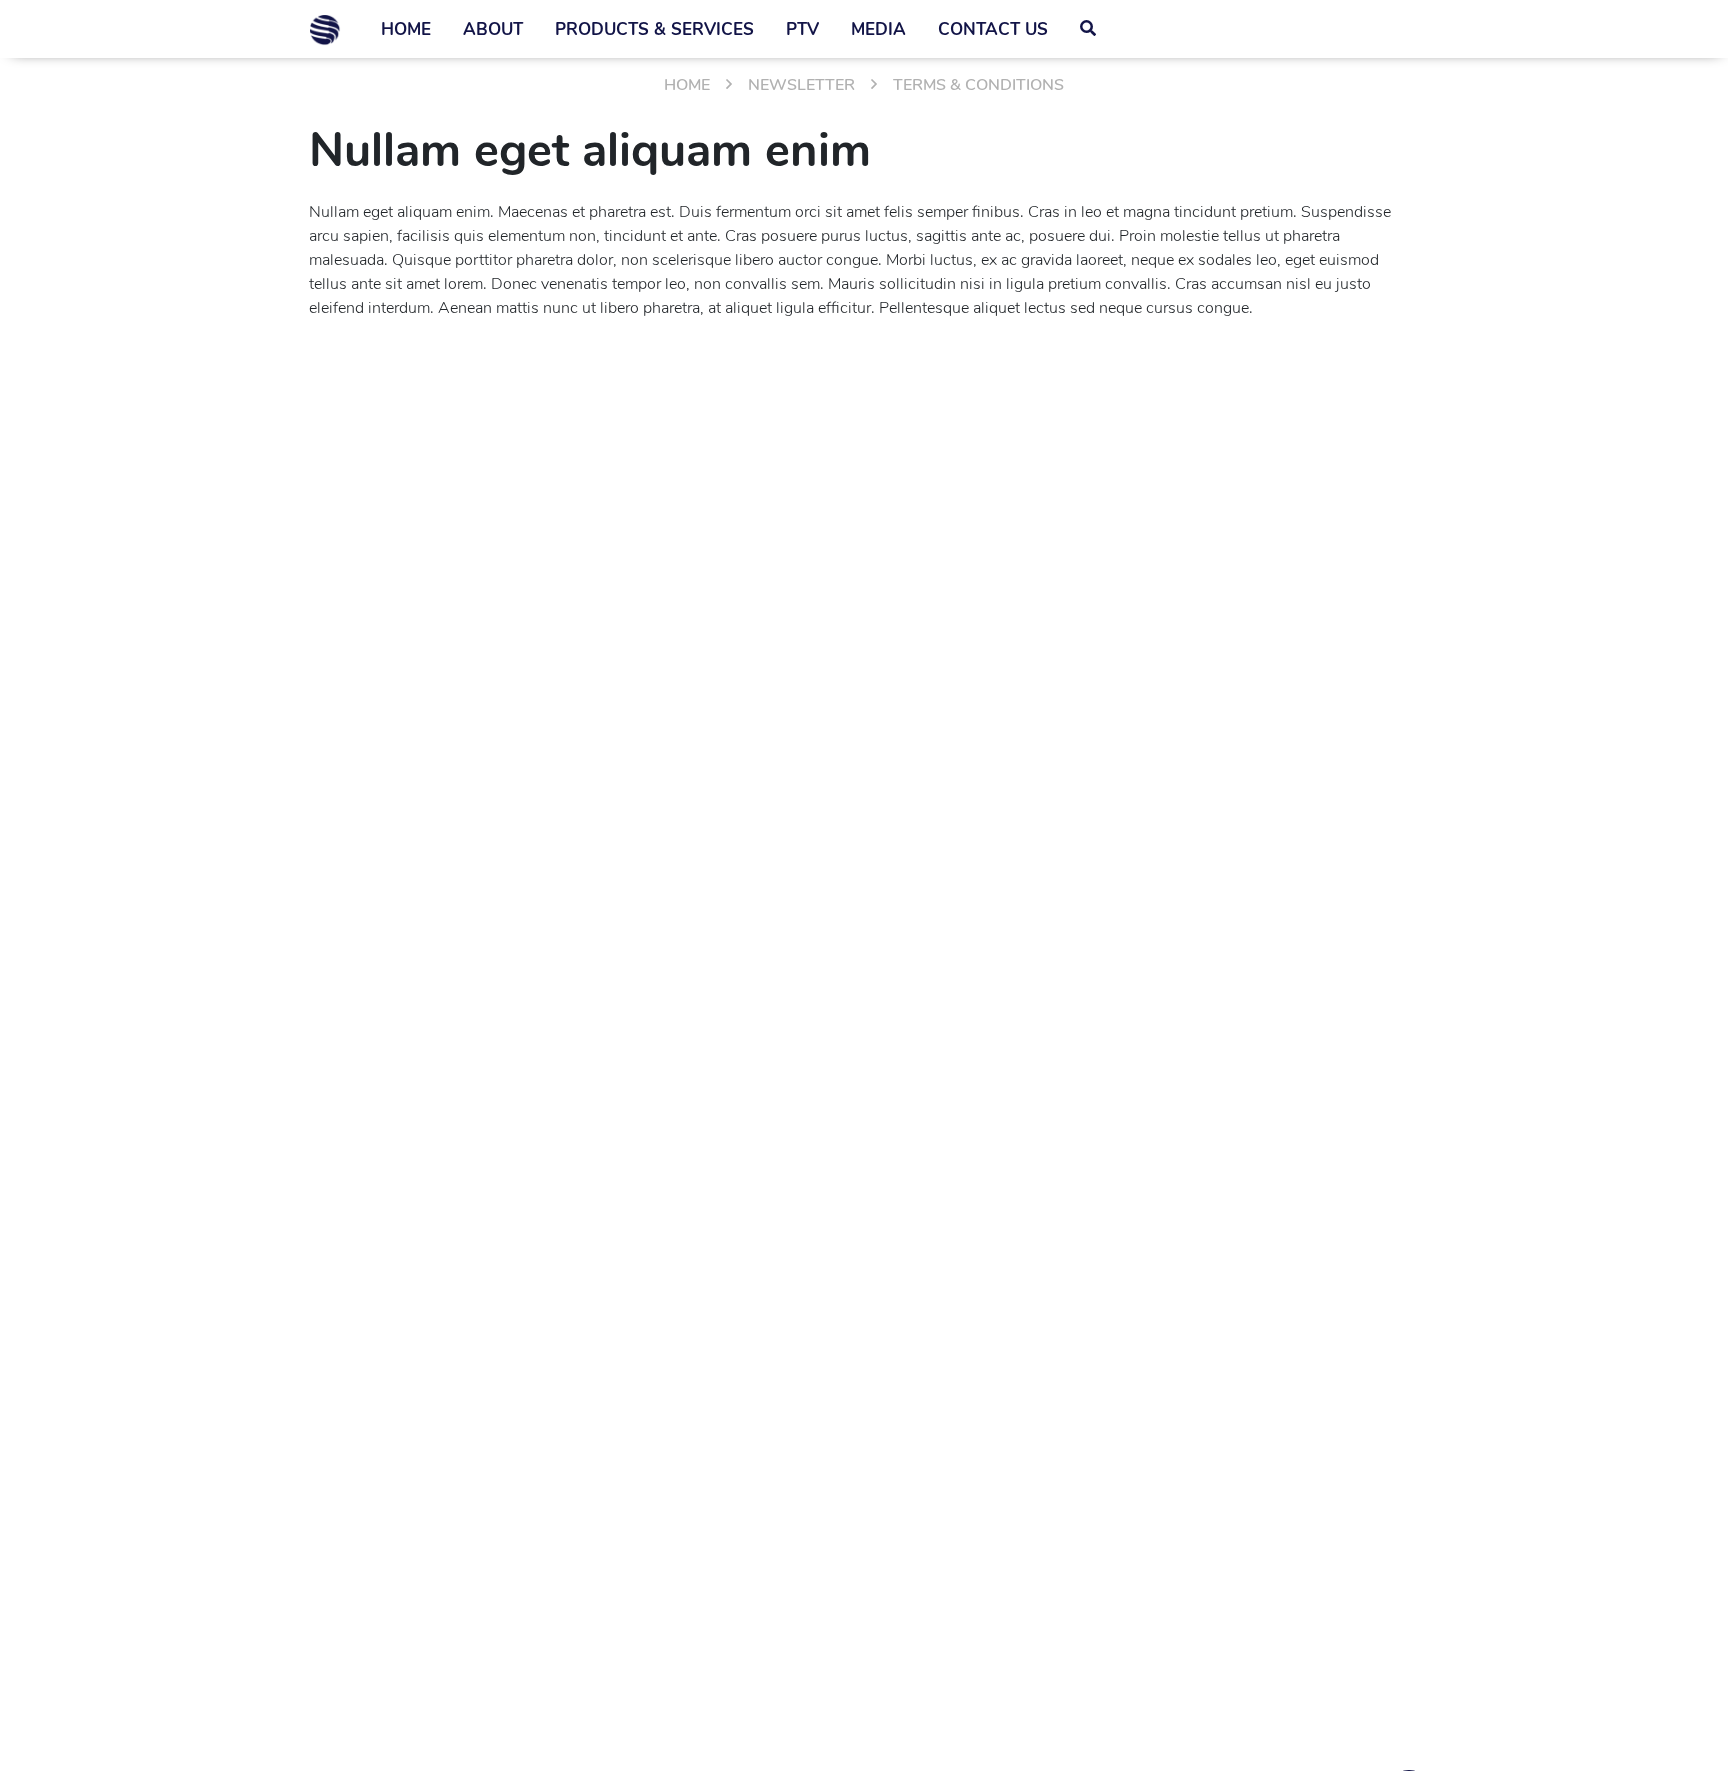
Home (406, 28)
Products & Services (654, 28)
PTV (802, 28)
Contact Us (993, 28)
